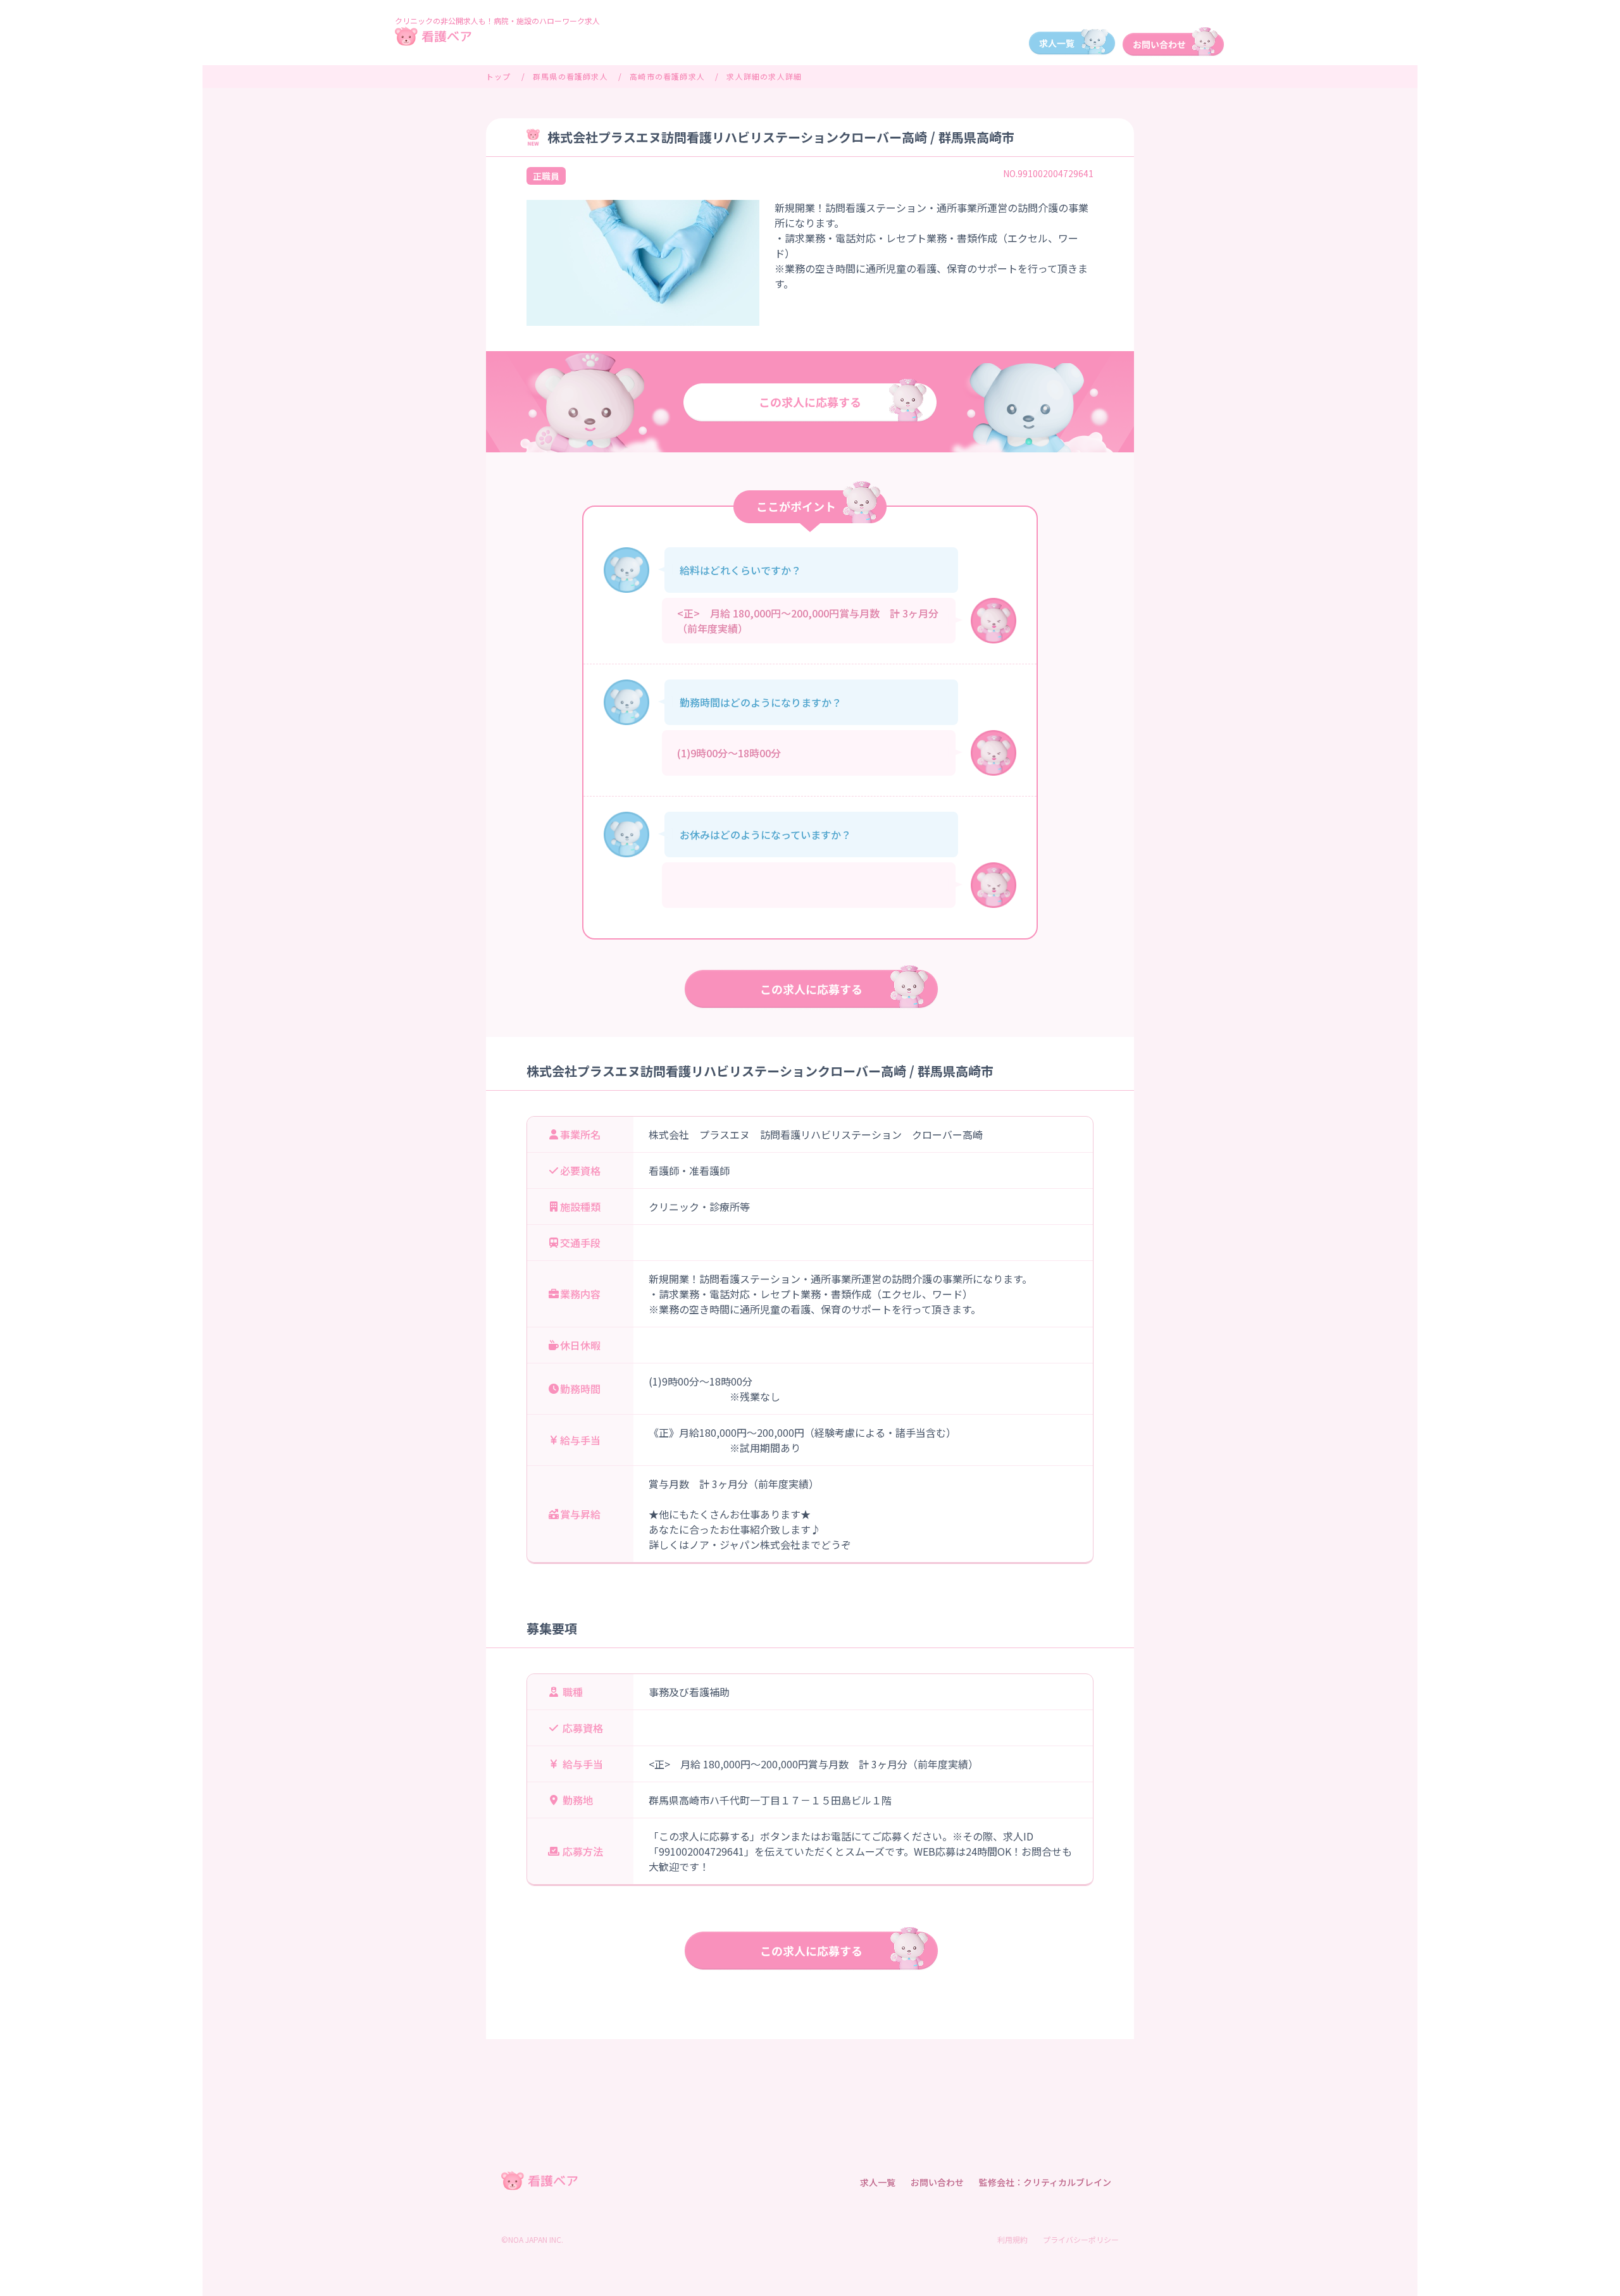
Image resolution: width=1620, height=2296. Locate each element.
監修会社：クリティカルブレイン (1045, 2182)
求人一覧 (878, 2182)
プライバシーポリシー (1081, 2239)
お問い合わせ (937, 2182)
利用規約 (1012, 2239)
